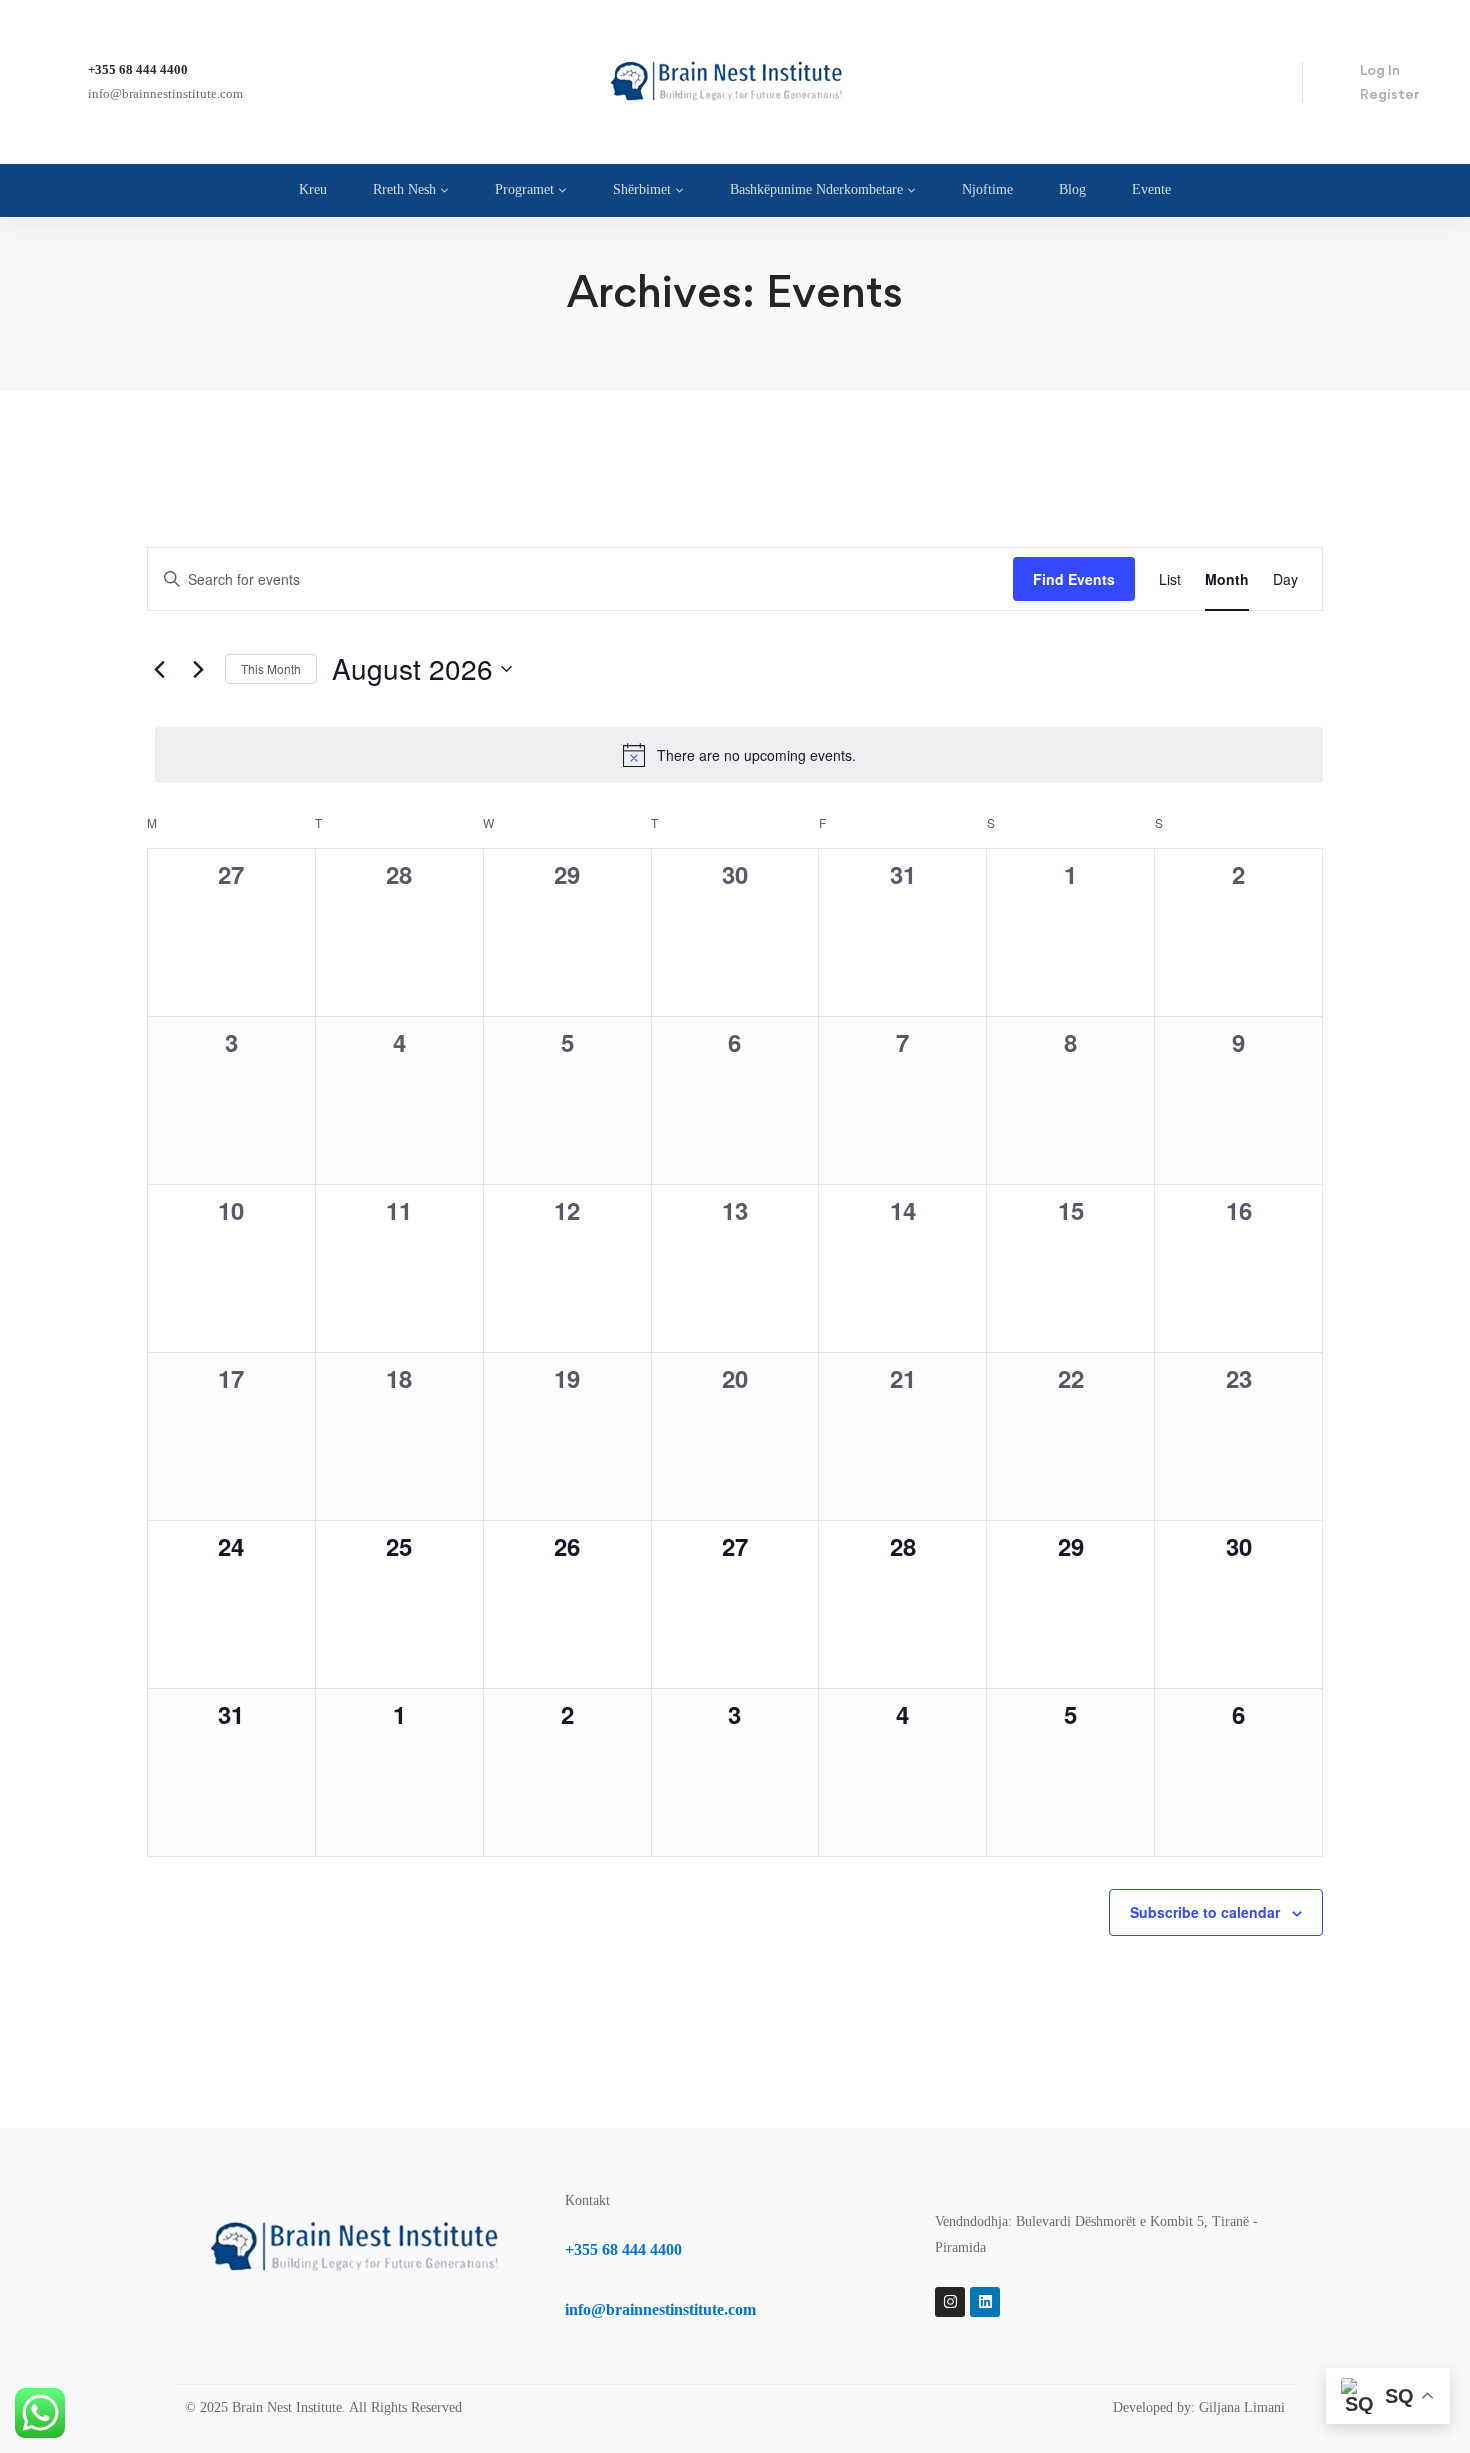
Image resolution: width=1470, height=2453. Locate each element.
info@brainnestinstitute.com (165, 93)
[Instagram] (950, 2302)
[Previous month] (159, 669)
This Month (271, 668)
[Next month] (198, 669)
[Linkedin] (985, 2302)
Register (1390, 93)
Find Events (1074, 579)
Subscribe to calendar (1205, 1912)
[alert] (739, 755)
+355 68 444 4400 (138, 69)
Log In (1380, 69)
